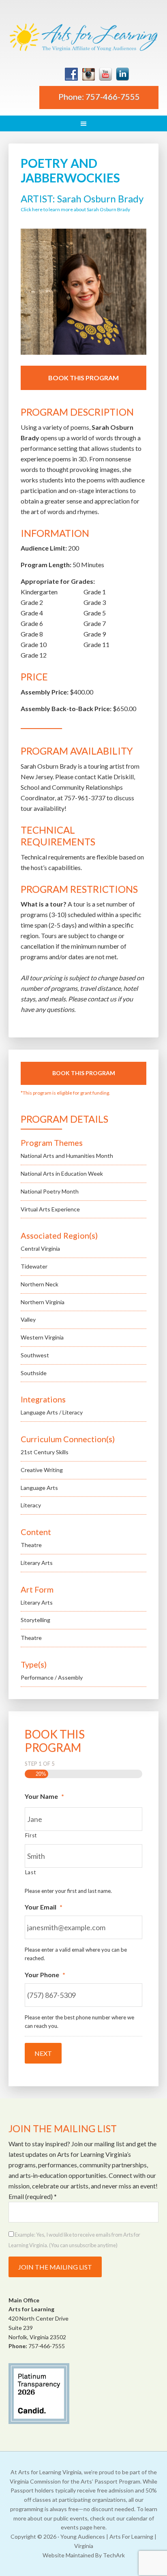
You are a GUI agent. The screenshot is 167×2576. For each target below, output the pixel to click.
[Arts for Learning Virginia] (84, 38)
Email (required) (33, 2196)
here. (100, 2527)
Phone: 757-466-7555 (99, 96)
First (31, 1835)
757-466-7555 (47, 2346)
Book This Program (83, 378)
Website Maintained (68, 2555)
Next (43, 2053)
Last (31, 1872)
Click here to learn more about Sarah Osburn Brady (75, 209)
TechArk (114, 2555)
